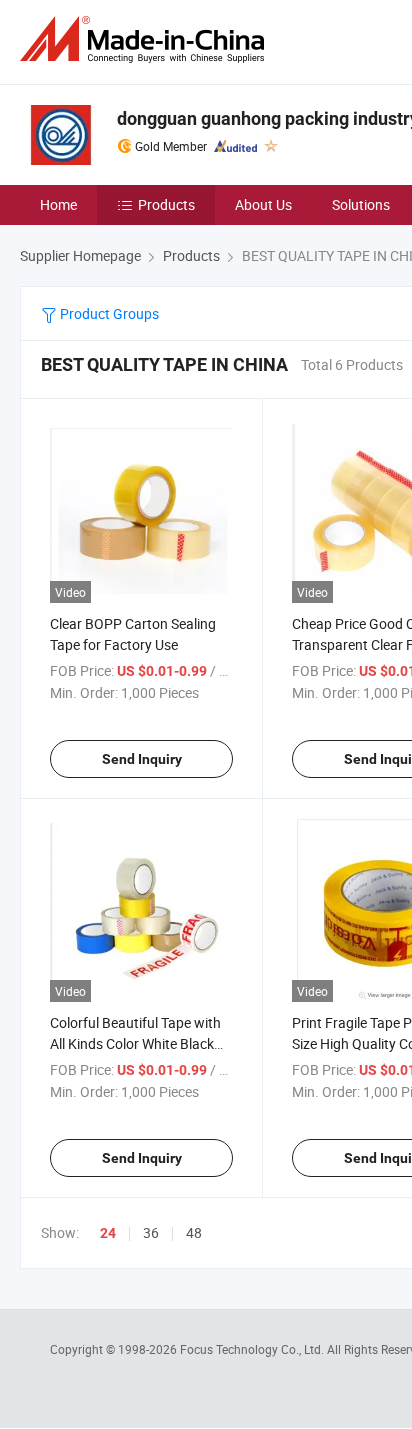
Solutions (361, 204)
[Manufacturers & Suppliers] (146, 39)
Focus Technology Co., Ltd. (253, 1349)
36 (151, 1232)
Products (166, 204)
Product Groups (108, 313)
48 (194, 1232)
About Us (263, 204)
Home (58, 204)
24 (108, 1233)
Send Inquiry (142, 759)
